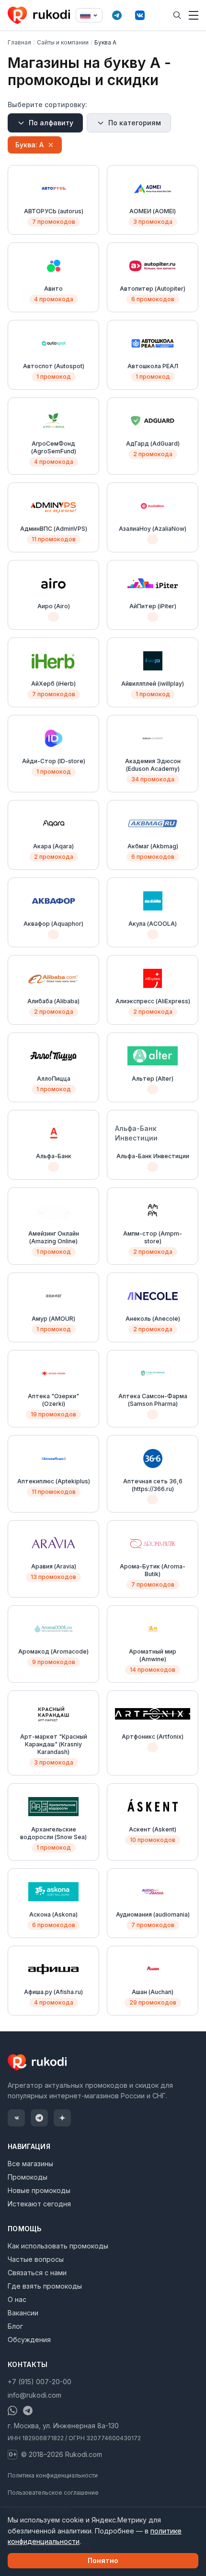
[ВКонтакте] (140, 15)
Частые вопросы (36, 2259)
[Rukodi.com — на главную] (40, 15)
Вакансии (23, 2313)
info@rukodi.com (34, 2395)
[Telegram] (117, 15)
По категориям (135, 123)
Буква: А (29, 145)
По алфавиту (51, 123)
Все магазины (30, 2164)
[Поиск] (177, 15)
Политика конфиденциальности (53, 2475)
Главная (19, 42)
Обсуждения (29, 2340)
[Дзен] (62, 2118)
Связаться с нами (37, 2273)
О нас (17, 2299)
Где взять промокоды (45, 2286)
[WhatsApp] (12, 2411)
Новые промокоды (39, 2190)
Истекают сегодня (39, 2204)
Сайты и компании (63, 42)
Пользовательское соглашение (53, 2493)
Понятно (103, 2560)
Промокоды (28, 2177)
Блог (15, 2326)
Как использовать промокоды (58, 2246)
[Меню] (194, 15)
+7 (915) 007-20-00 (40, 2382)
